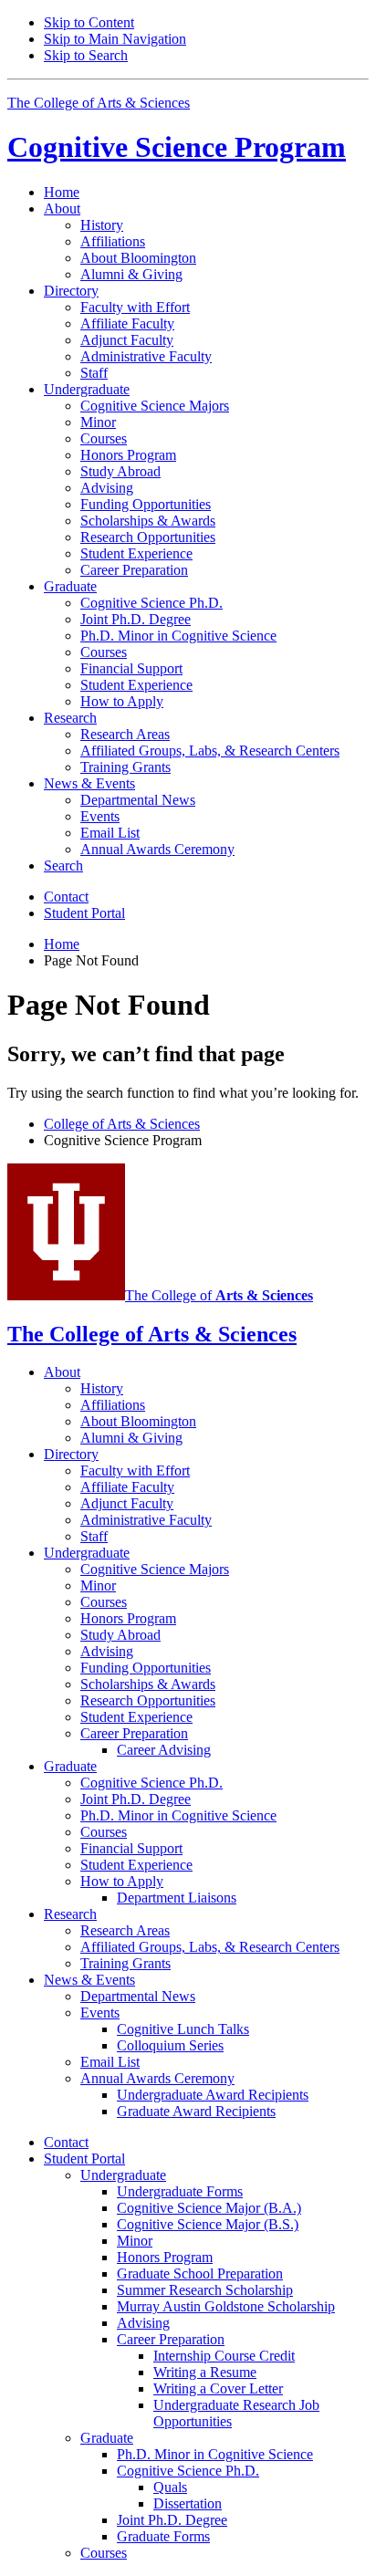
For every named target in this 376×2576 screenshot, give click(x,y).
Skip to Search (86, 55)
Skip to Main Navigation (115, 39)
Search (63, 866)
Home (62, 192)
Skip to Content (89, 22)
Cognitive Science (177, 147)
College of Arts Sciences (122, 1124)
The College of (219, 1295)
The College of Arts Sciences (99, 103)
